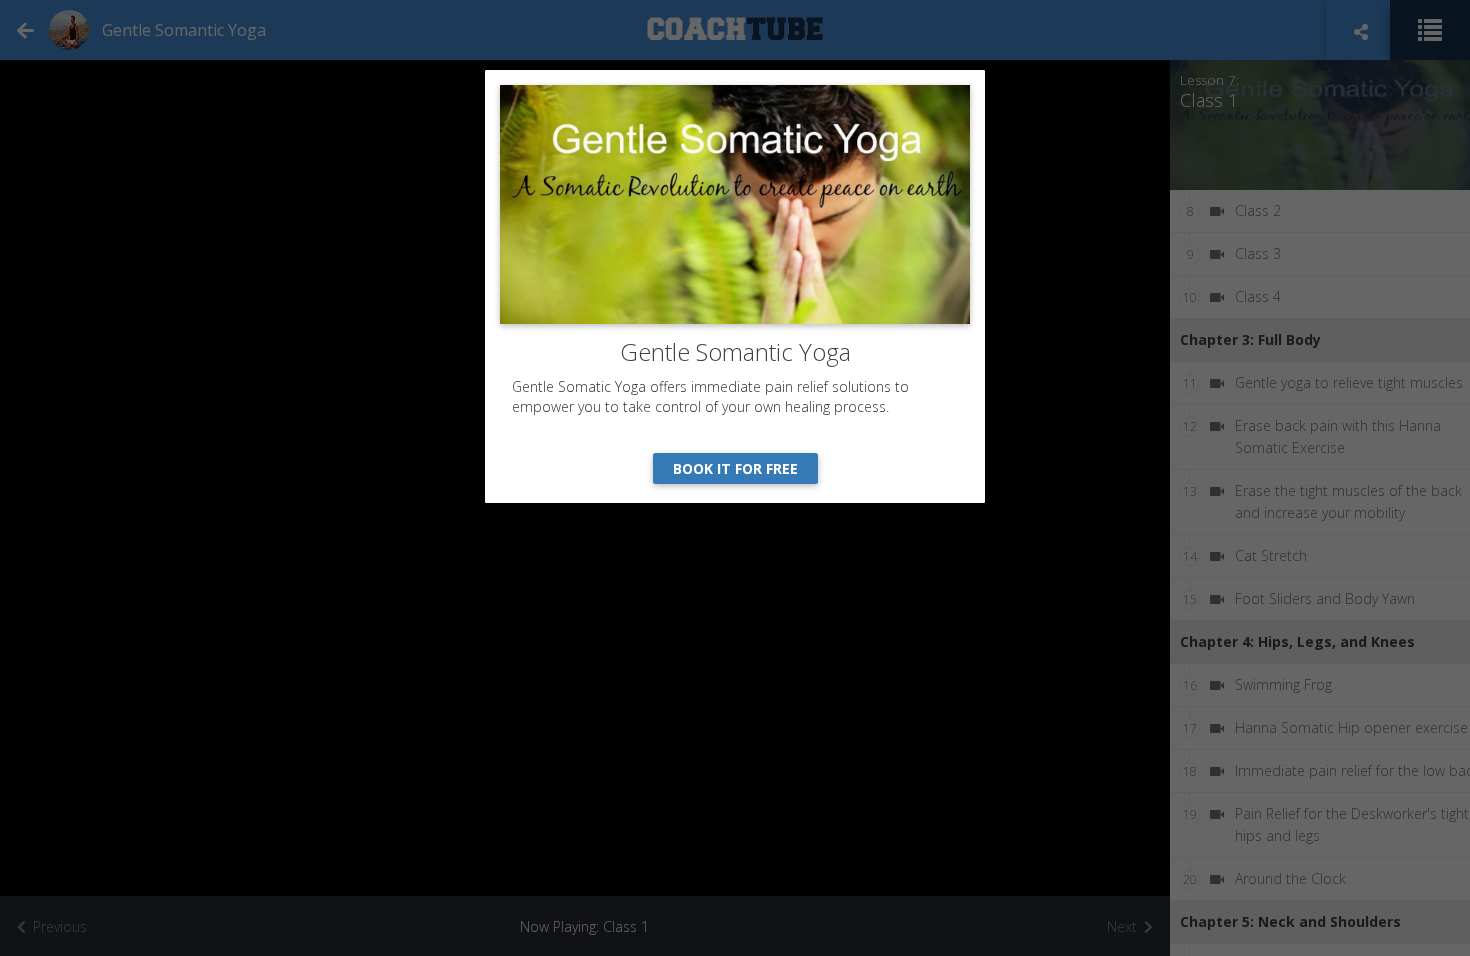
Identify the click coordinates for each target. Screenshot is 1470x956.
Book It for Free (735, 468)
